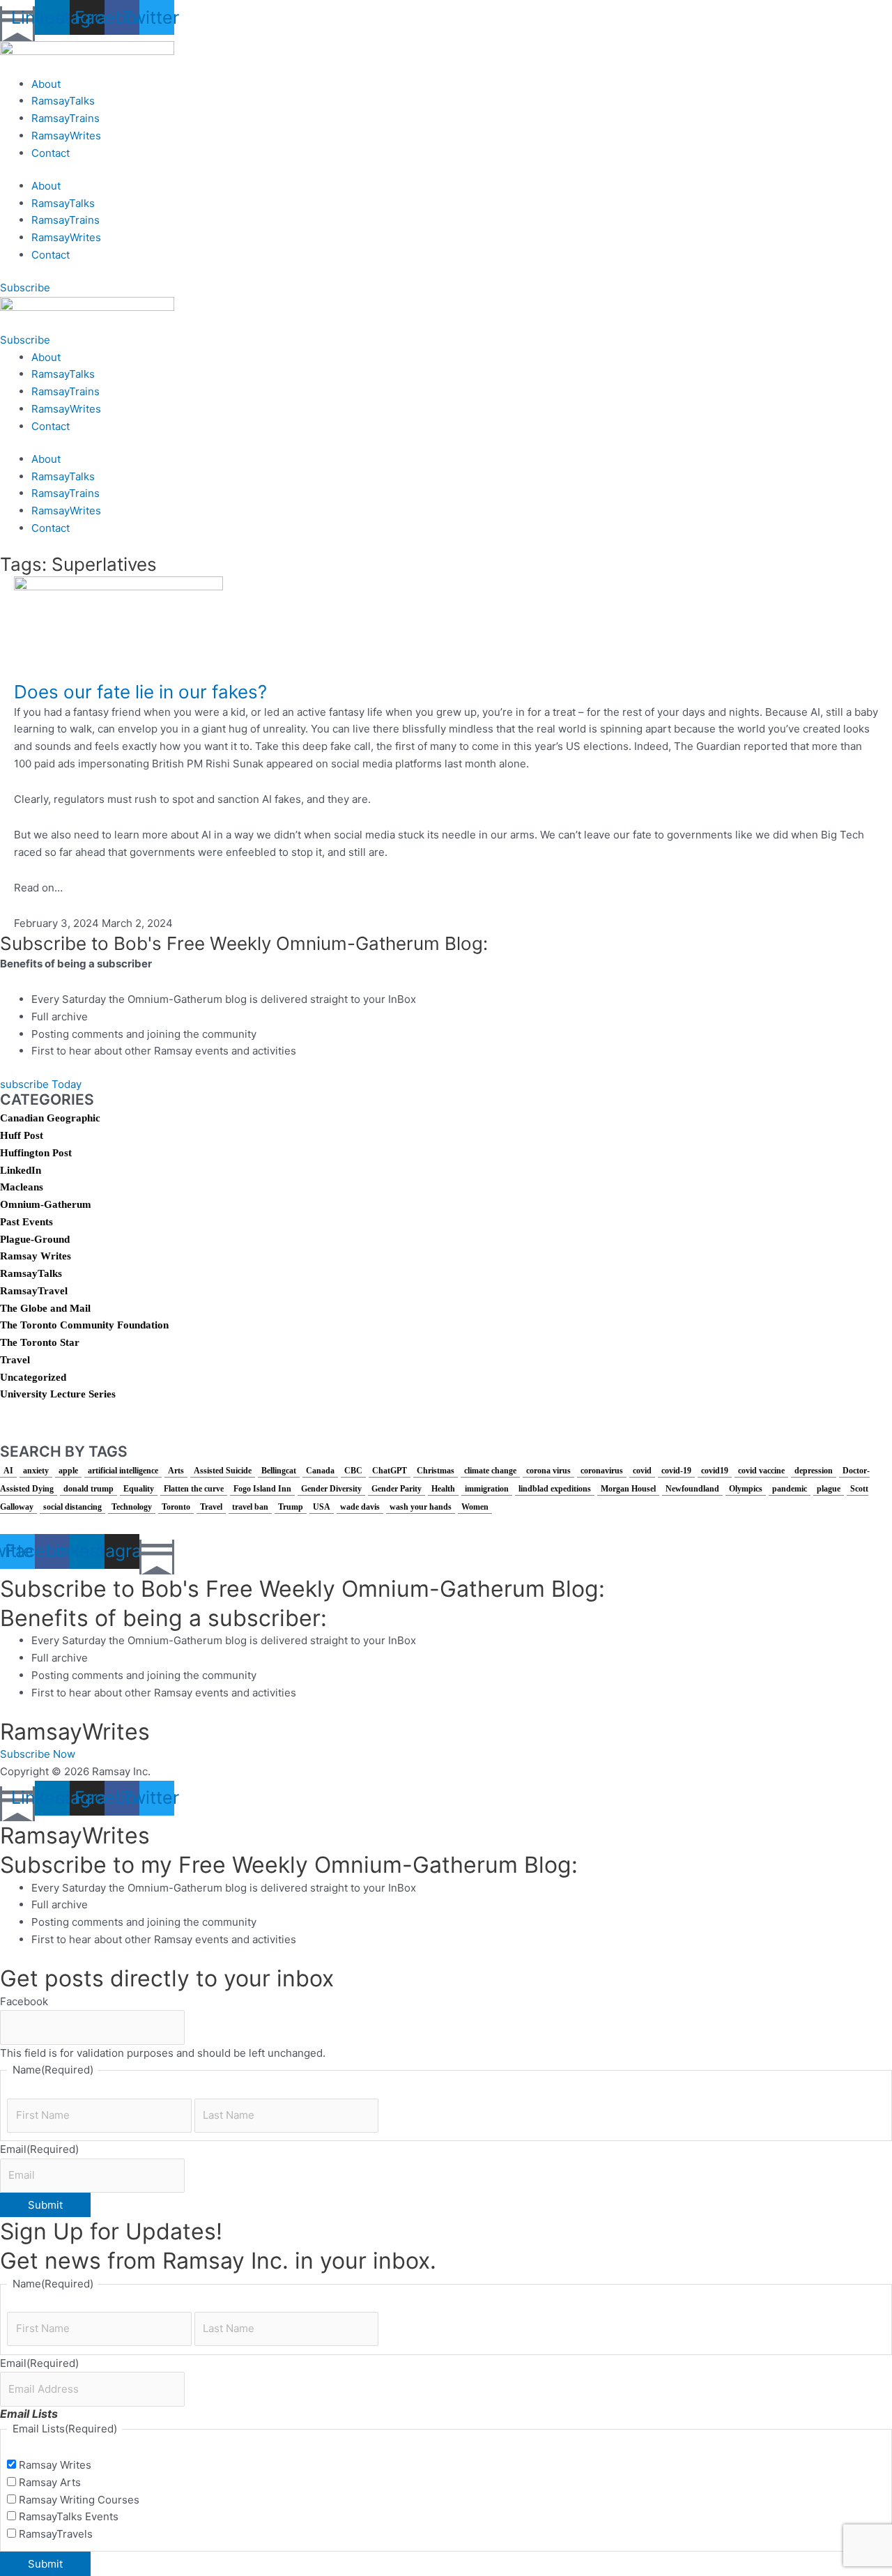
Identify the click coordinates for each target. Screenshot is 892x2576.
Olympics (746, 1489)
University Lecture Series (58, 1394)
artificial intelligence (123, 1471)
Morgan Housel (628, 1489)
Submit (45, 2205)
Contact (51, 153)
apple (68, 1471)
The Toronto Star (40, 1342)
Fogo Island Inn (262, 1489)
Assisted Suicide (223, 1471)
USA (322, 1507)
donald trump (89, 1489)
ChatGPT (390, 1471)
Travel (15, 1360)
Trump (291, 1507)
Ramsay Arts (50, 2482)
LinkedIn (21, 1170)
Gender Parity (397, 1489)
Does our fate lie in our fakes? (140, 692)
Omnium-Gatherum (46, 1204)
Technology (132, 1507)
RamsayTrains (66, 118)
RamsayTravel (34, 1291)
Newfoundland (692, 1489)
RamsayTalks (63, 101)
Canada (320, 1471)
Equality (139, 1489)
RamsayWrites (66, 136)
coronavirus (602, 1471)
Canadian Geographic (50, 1118)
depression (814, 1471)
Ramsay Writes (36, 1256)
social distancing (72, 1507)
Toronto (176, 1507)
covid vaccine (761, 1471)
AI (8, 1471)
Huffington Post (36, 1153)
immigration (487, 1489)
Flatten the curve (194, 1489)
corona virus (548, 1471)
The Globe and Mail (45, 1308)
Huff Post (22, 1135)
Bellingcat (279, 1471)
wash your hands (421, 1507)
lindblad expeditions (555, 1489)
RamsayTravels (56, 2534)
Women (475, 1507)
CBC (353, 1471)
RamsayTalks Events (69, 2516)
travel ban (250, 1507)
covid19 (715, 1471)
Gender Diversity (331, 1489)
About (46, 84)
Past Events (26, 1222)
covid (642, 1471)
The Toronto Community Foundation (84, 1325)
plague (829, 1489)
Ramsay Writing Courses (79, 2500)
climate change (490, 1471)
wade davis (360, 1507)
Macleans (22, 1187)
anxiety (36, 1471)
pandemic (790, 1489)
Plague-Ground (35, 1239)
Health (443, 1489)
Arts (176, 1471)
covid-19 (676, 1471)
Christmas (436, 1471)
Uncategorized (33, 1377)
